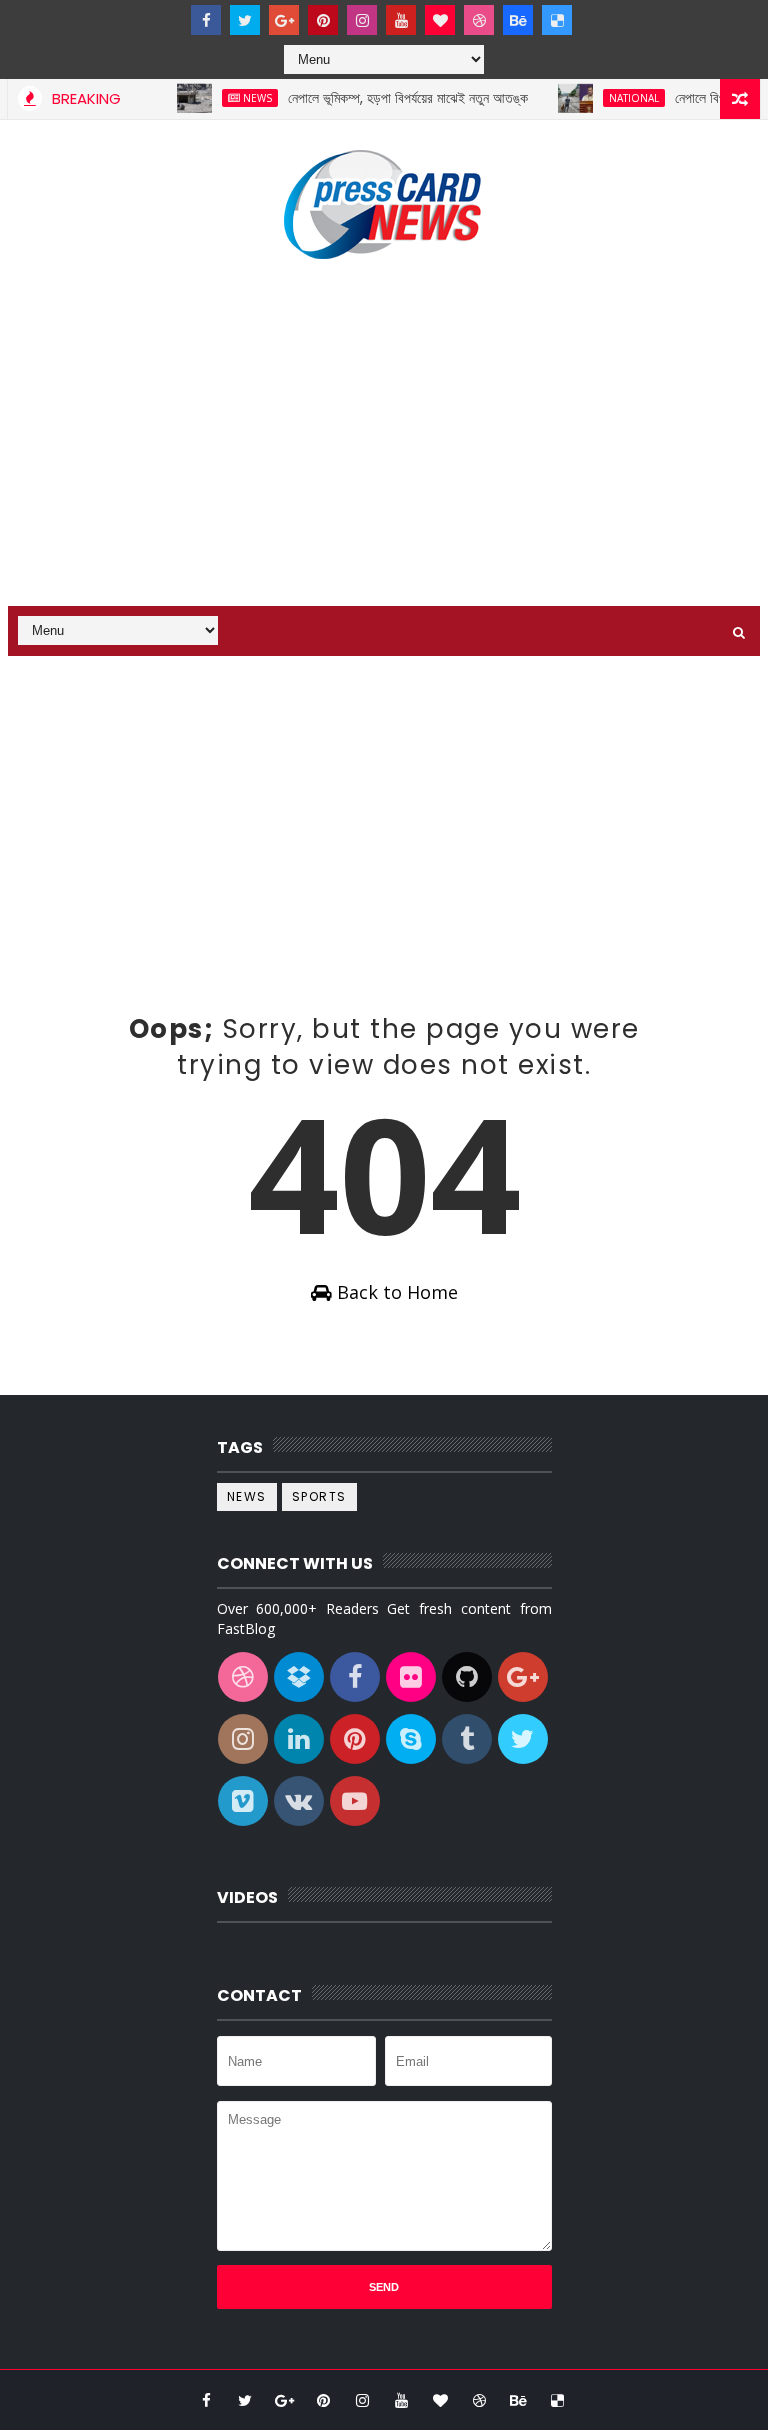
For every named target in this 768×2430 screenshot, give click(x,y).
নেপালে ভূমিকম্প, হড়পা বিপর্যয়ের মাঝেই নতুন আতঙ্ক (390, 98)
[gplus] (284, 20)
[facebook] (206, 20)
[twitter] (245, 20)
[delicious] (557, 20)
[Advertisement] (384, 436)
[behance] (518, 20)
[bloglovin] (440, 20)
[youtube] (401, 20)
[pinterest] (323, 20)
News (239, 98)
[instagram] (362, 20)
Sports (319, 1496)
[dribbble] (479, 20)
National (616, 98)
